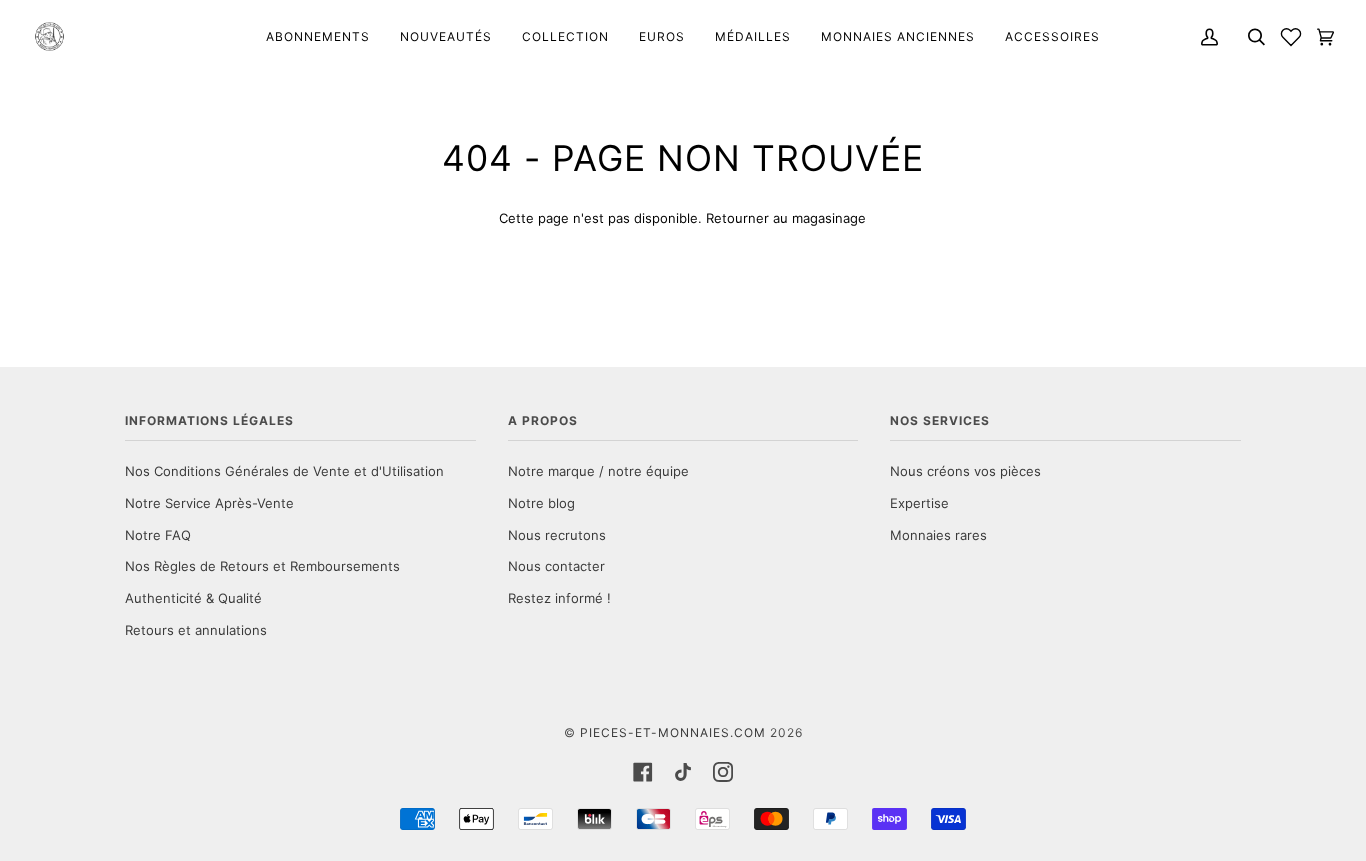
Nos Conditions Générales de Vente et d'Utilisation (284, 471)
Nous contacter (556, 566)
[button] (1291, 36)
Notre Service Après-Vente (209, 503)
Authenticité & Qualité (193, 598)
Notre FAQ (158, 535)
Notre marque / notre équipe (598, 471)
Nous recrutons (557, 535)
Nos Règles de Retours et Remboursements (262, 566)
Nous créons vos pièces (965, 471)
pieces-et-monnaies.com (673, 732)
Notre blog (541, 503)
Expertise (919, 503)
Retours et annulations (196, 630)
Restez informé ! (559, 598)
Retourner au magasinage (786, 218)
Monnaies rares (938, 535)
